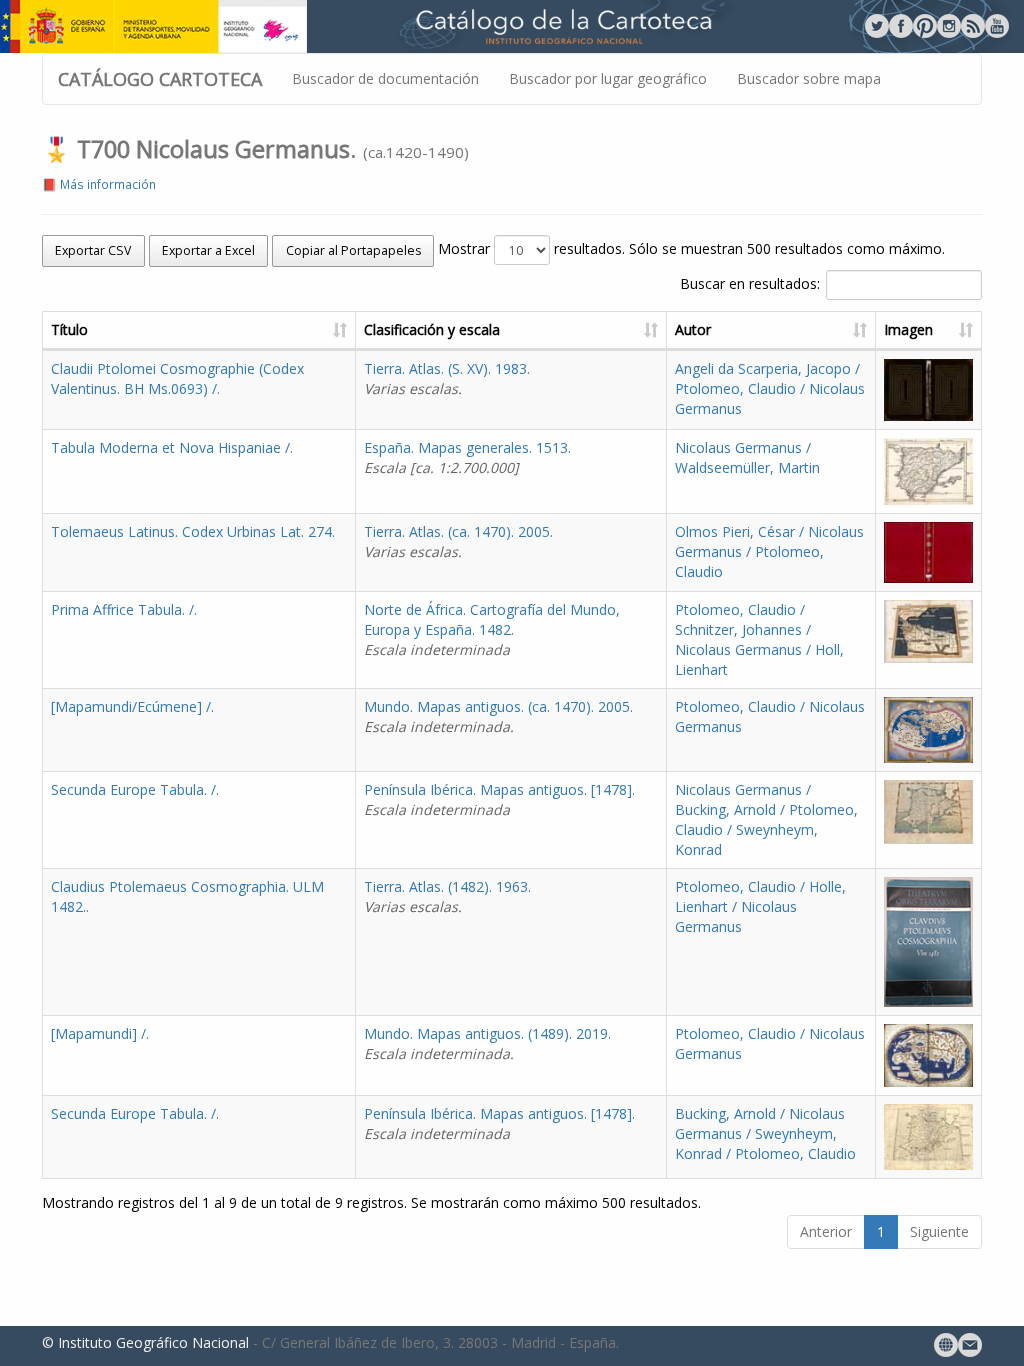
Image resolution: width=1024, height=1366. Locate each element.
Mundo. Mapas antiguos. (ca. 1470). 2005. (498, 716)
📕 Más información (99, 184)
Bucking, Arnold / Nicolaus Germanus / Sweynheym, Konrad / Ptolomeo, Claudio (765, 1133)
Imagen (908, 329)
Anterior (826, 1231)
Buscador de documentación (385, 78)
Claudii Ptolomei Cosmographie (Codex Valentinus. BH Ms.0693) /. (177, 378)
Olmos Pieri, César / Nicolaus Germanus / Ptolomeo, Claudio (769, 551)
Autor (693, 329)
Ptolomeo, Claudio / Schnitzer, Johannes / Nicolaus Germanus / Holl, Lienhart (759, 639)
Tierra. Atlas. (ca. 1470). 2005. (458, 541)
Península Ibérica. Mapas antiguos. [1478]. (499, 799)
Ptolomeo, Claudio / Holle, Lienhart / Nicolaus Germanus (760, 906)
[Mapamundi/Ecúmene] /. (132, 706)
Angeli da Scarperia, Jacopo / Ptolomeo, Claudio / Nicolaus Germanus (770, 388)
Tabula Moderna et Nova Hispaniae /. (172, 447)
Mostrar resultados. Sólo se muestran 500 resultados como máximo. (691, 248)
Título (69, 329)
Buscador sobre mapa (809, 78)
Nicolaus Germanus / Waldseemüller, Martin (747, 457)
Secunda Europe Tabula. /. (135, 789)
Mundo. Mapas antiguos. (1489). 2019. (487, 1043)
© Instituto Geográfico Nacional (145, 1342)
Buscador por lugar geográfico (608, 78)
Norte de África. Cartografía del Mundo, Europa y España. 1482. (492, 629)
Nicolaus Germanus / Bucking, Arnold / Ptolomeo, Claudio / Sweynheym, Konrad (766, 819)
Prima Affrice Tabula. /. (124, 609)
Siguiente (939, 1231)
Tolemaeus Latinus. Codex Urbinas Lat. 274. (193, 531)
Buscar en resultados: (750, 283)
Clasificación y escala (432, 329)
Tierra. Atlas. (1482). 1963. (447, 896)
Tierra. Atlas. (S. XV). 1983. (447, 378)
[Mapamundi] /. (100, 1033)
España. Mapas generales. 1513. (467, 457)
